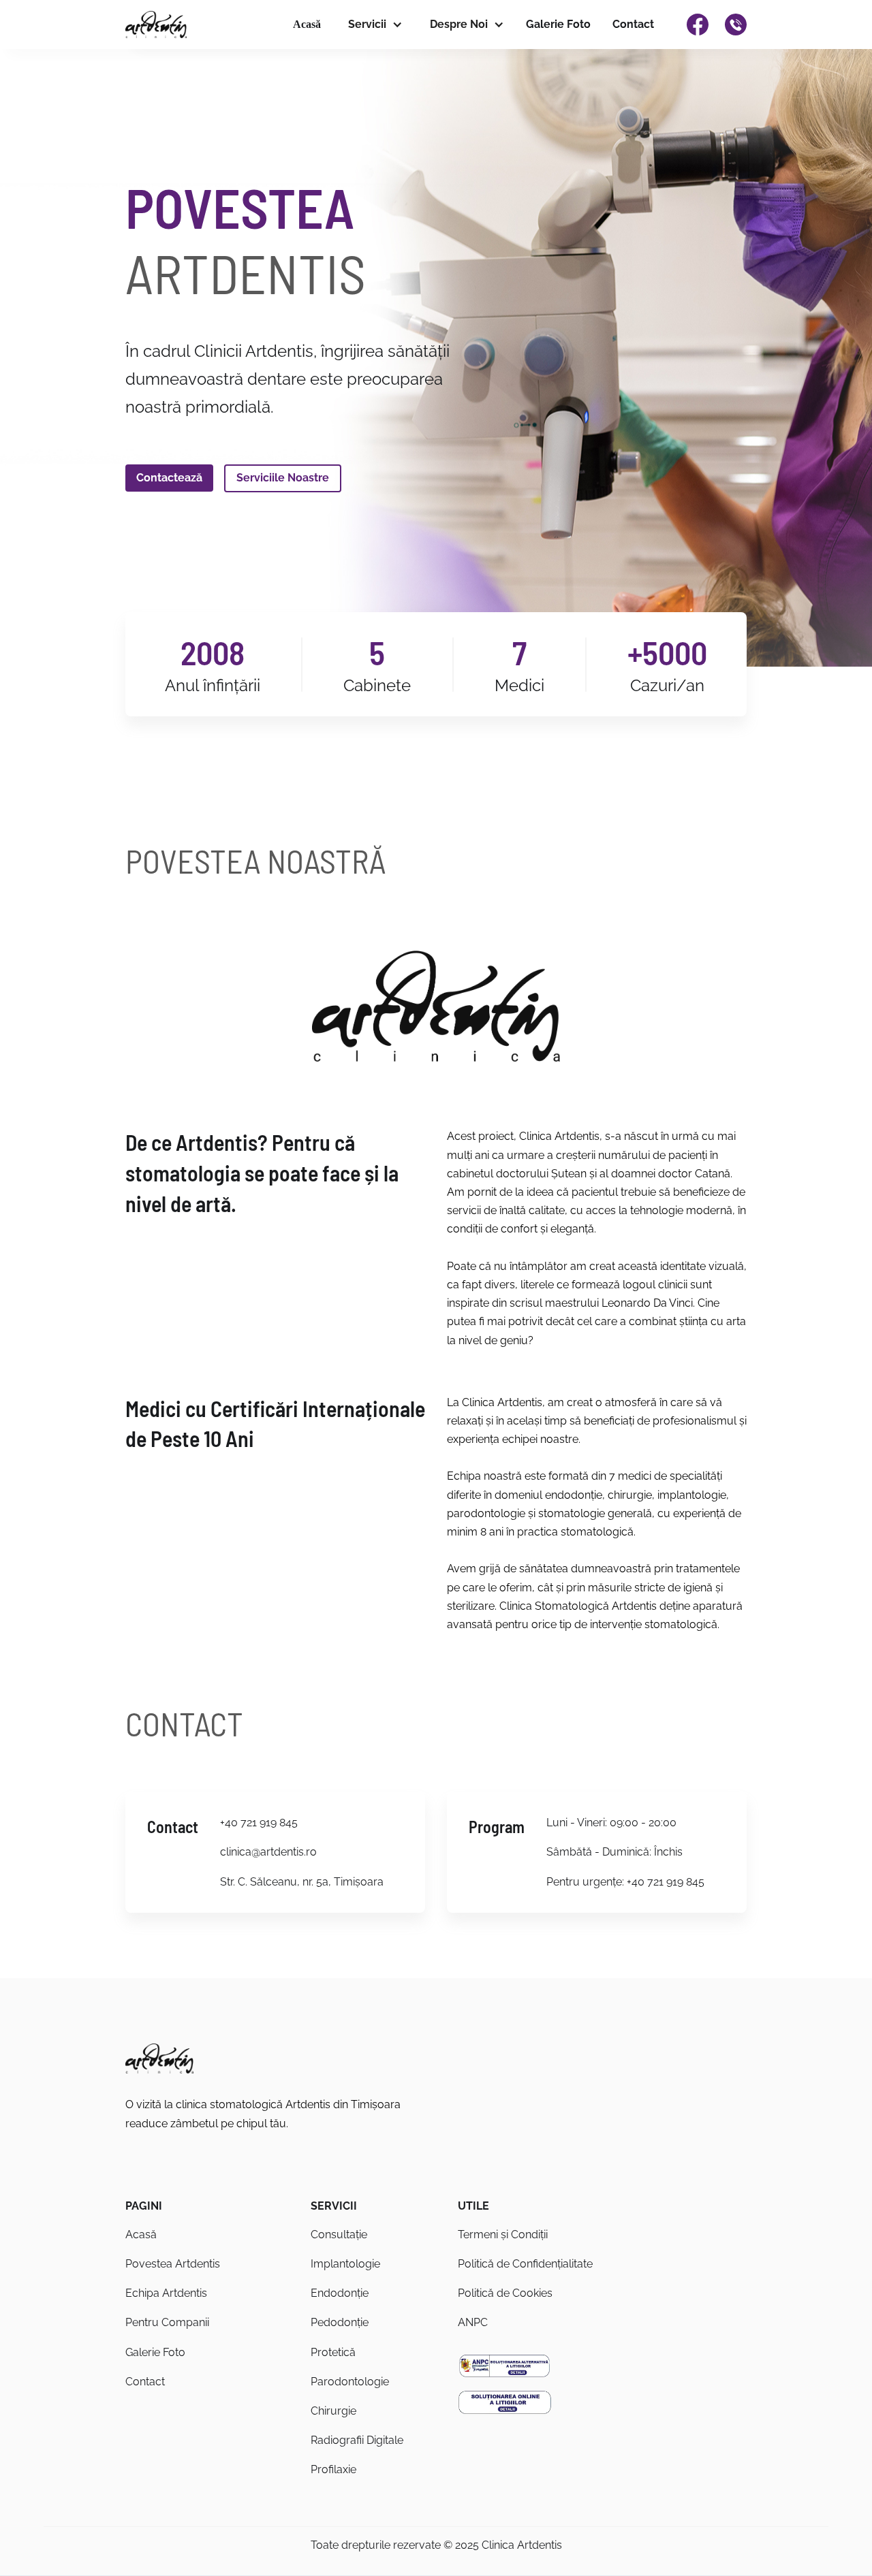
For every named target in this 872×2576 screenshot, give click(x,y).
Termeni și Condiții (503, 2235)
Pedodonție (340, 2322)
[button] (373, 25)
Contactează (169, 478)
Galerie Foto (558, 24)
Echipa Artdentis (166, 2293)
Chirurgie (333, 2411)
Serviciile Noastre (283, 478)
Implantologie (345, 2264)
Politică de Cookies (505, 2293)
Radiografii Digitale (357, 2440)
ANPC (473, 2322)
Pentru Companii (167, 2322)
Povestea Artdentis (173, 2264)
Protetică (333, 2352)
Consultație (339, 2235)
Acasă (307, 24)
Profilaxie (333, 2469)
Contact (633, 24)
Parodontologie (350, 2382)
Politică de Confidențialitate (525, 2264)
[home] (156, 25)
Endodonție (340, 2293)
